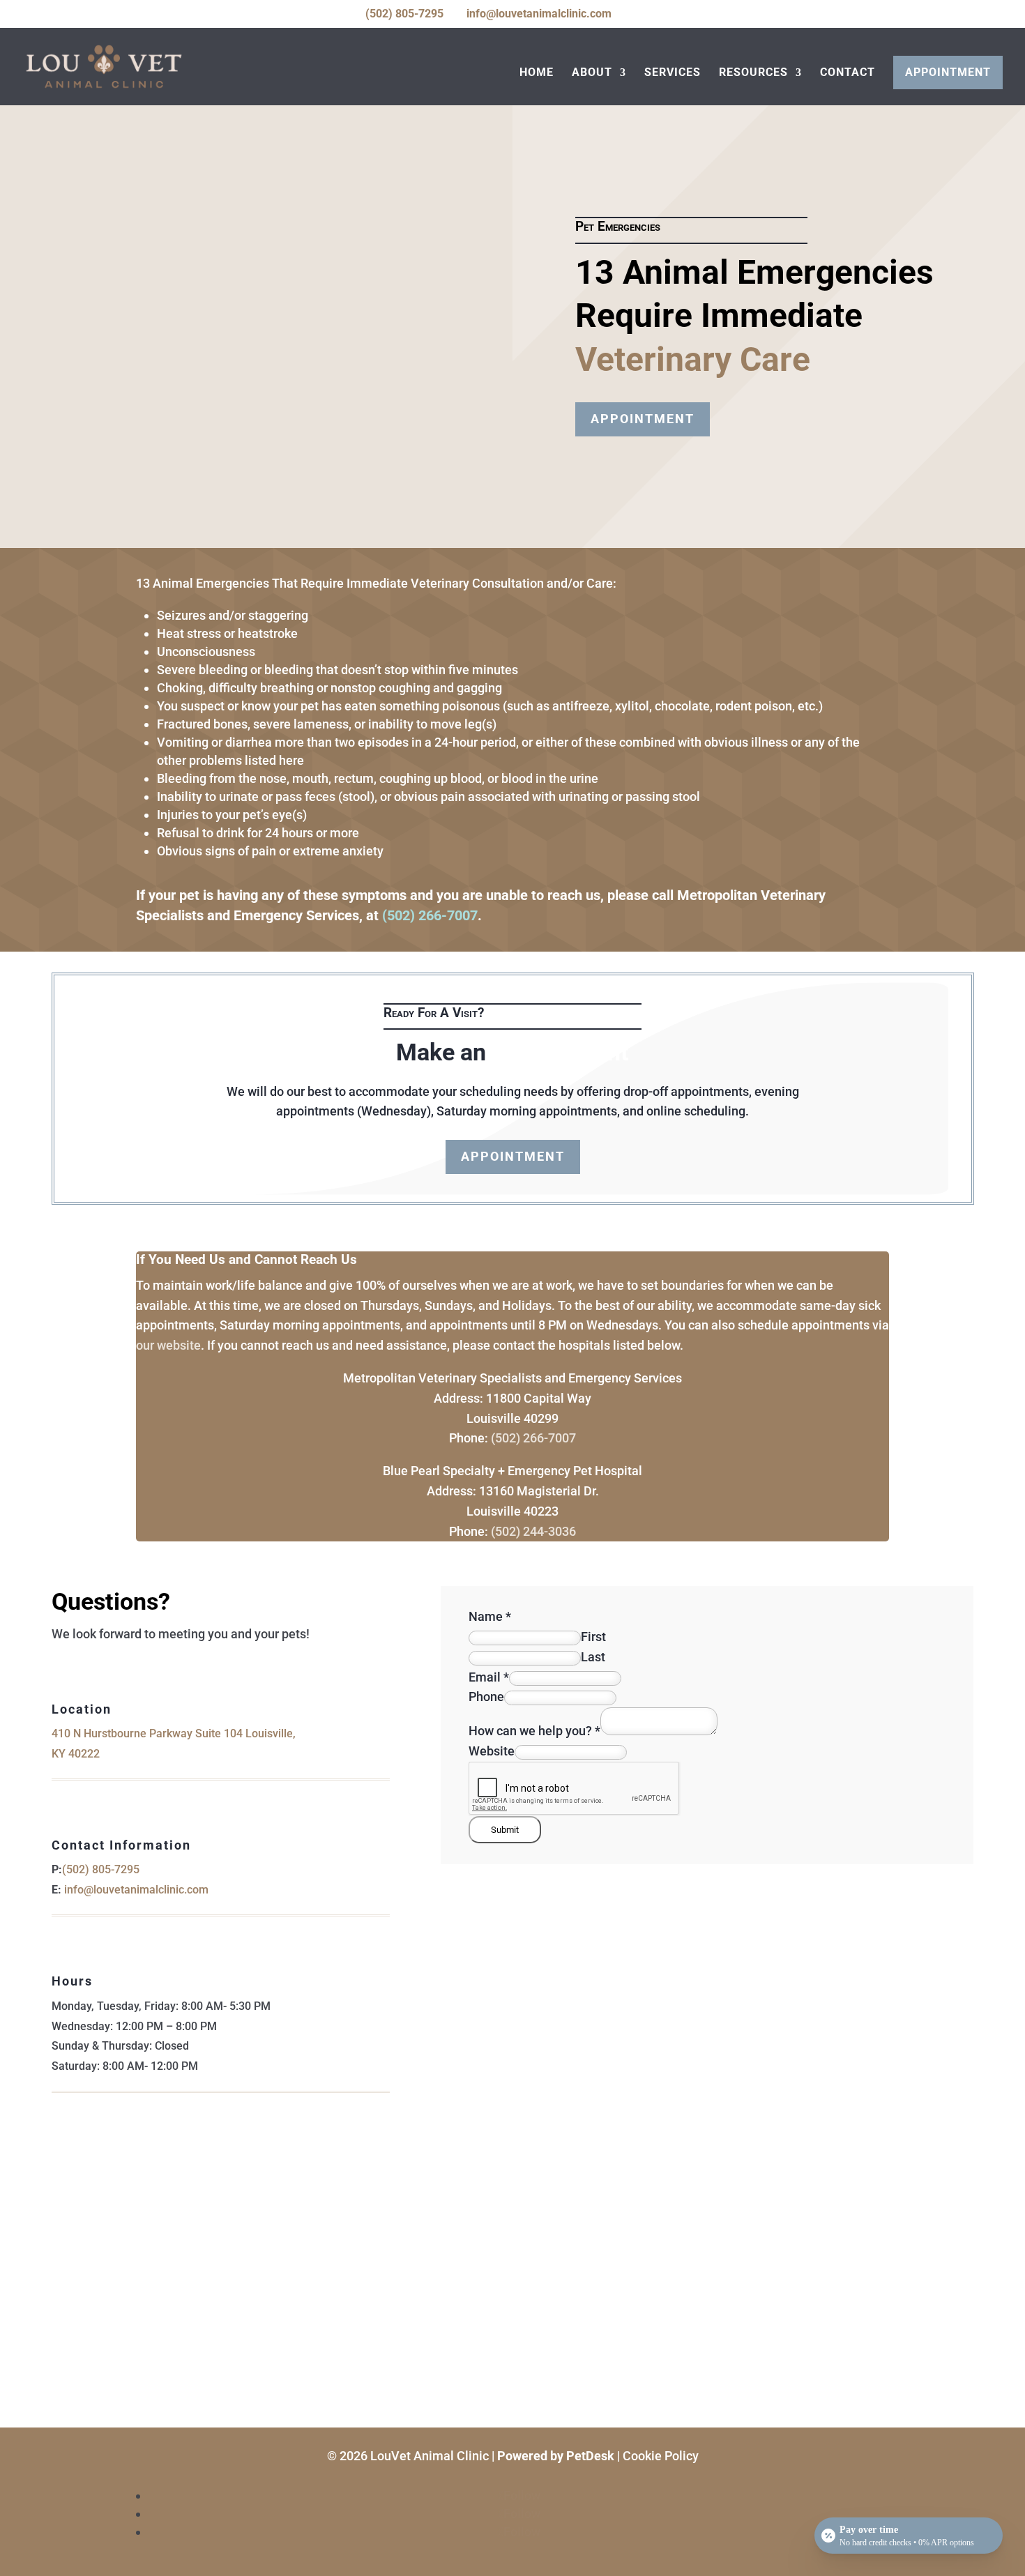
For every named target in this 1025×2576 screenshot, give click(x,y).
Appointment (948, 72)
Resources (753, 73)
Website (492, 1751)
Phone (486, 1697)
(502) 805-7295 (404, 14)
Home (537, 73)
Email (489, 1677)
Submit (505, 1830)
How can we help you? (534, 1731)
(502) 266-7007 (430, 915)
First (593, 1637)
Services (673, 73)
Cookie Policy (661, 2456)
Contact (848, 73)
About (592, 73)
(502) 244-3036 (533, 1531)
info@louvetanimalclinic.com (136, 1890)
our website (168, 1345)
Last (593, 1657)
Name (490, 1616)
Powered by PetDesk (556, 2456)
